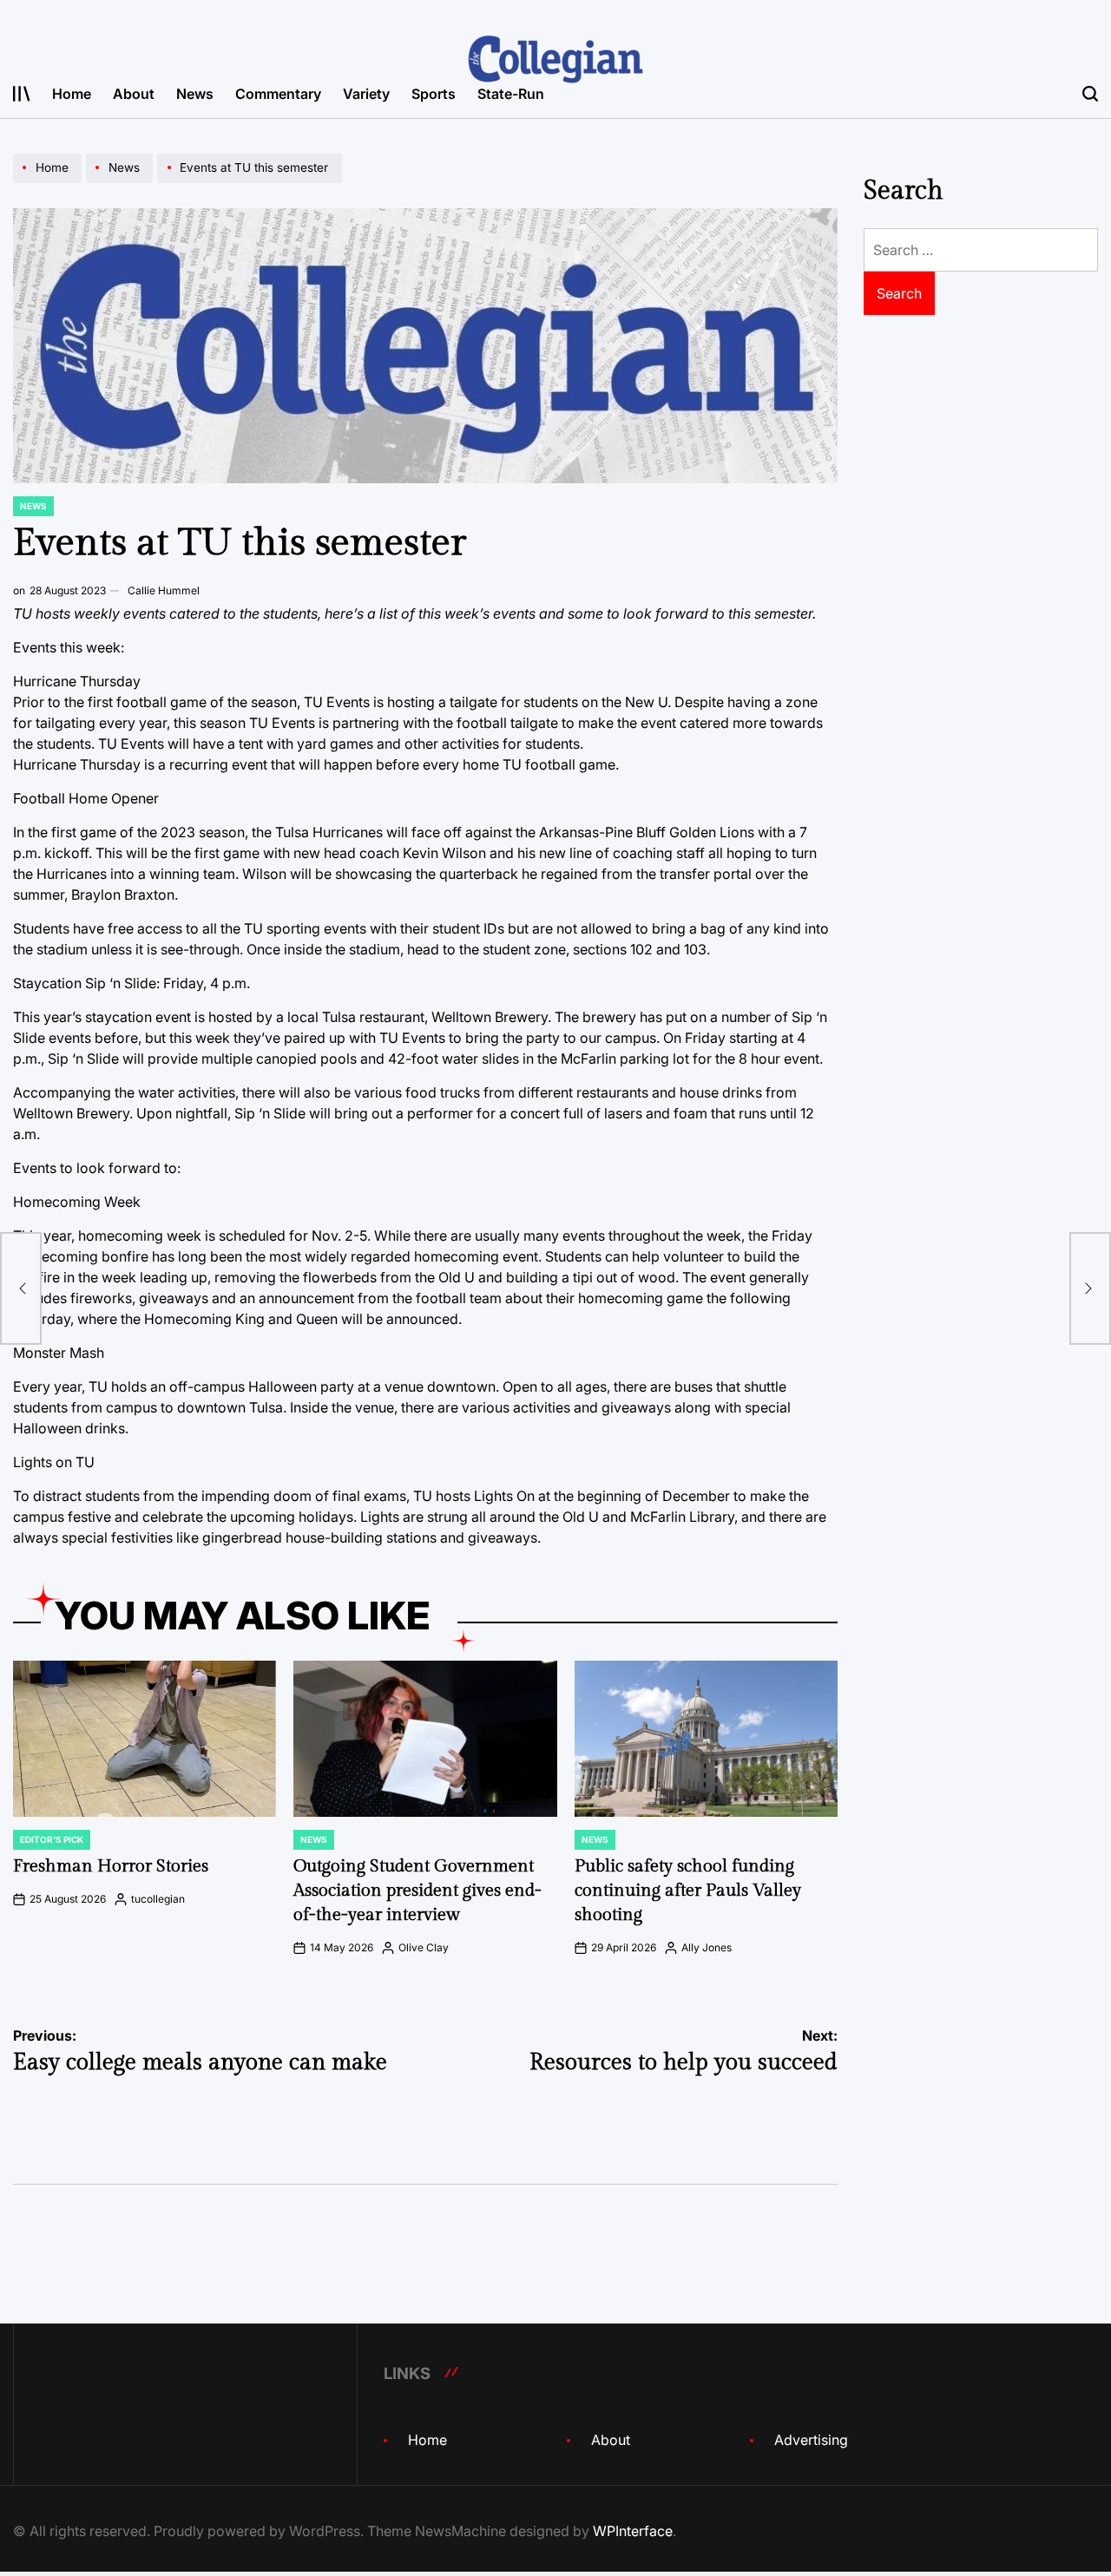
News (195, 94)
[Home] (49, 182)
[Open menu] (22, 94)
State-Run (511, 94)
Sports (434, 94)
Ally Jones (707, 1947)
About (134, 94)
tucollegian (158, 1899)
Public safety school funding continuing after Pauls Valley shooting (688, 1891)
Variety (366, 94)
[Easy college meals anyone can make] (21, 1288)
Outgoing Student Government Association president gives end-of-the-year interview (417, 1891)
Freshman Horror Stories (111, 1866)
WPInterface (633, 2531)
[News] (122, 182)
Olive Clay (424, 1947)
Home (72, 94)
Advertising (811, 2440)
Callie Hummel (164, 590)
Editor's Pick (52, 1839)
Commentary (278, 94)
